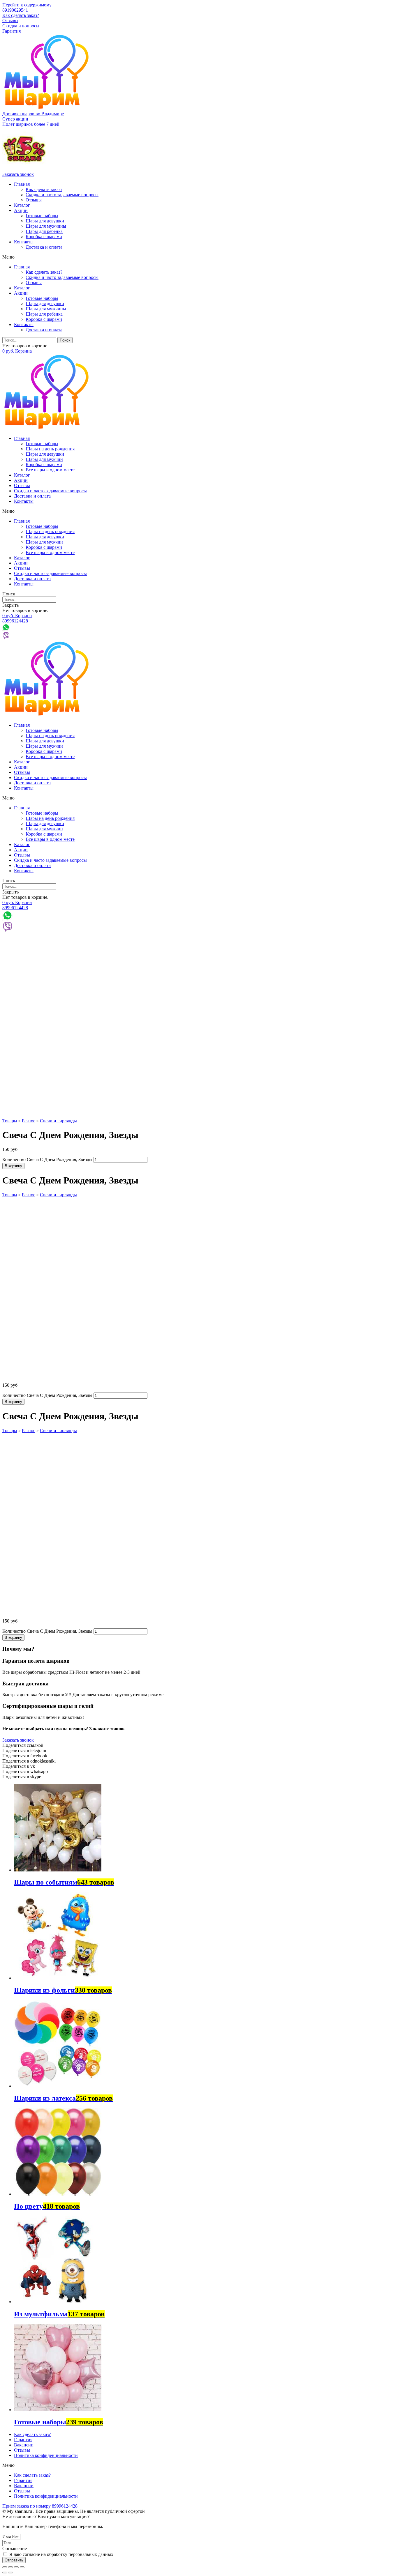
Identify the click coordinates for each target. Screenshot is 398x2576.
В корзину (13, 1166)
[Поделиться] (10, 2567)
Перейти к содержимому (27, 5)
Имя (7, 2537)
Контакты (24, 242)
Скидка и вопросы (21, 26)
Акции (21, 210)
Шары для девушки (45, 221)
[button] (15, 119)
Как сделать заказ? (21, 15)
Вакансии (24, 2445)
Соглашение (15, 2548)
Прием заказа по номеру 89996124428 (40, 2506)
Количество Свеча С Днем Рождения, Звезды (47, 1159)
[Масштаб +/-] (22, 2567)
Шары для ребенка (44, 231)
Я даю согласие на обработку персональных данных (61, 2554)
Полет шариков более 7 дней (31, 124)
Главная (22, 184)
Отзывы (10, 21)
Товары (10, 1121)
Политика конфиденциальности (46, 2455)
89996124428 (15, 621)
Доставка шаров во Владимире (33, 114)
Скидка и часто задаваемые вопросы (62, 195)
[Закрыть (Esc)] (5, 2567)
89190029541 (15, 10)
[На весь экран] (16, 2567)
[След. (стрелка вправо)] (10, 2573)
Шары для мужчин (44, 459)
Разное (29, 1121)
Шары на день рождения (50, 449)
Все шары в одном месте (50, 470)
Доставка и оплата (44, 247)
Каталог (22, 205)
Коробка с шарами (44, 237)
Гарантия (12, 31)
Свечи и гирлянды (58, 1121)
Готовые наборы (42, 216)
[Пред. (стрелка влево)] (5, 2573)
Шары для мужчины (46, 226)
